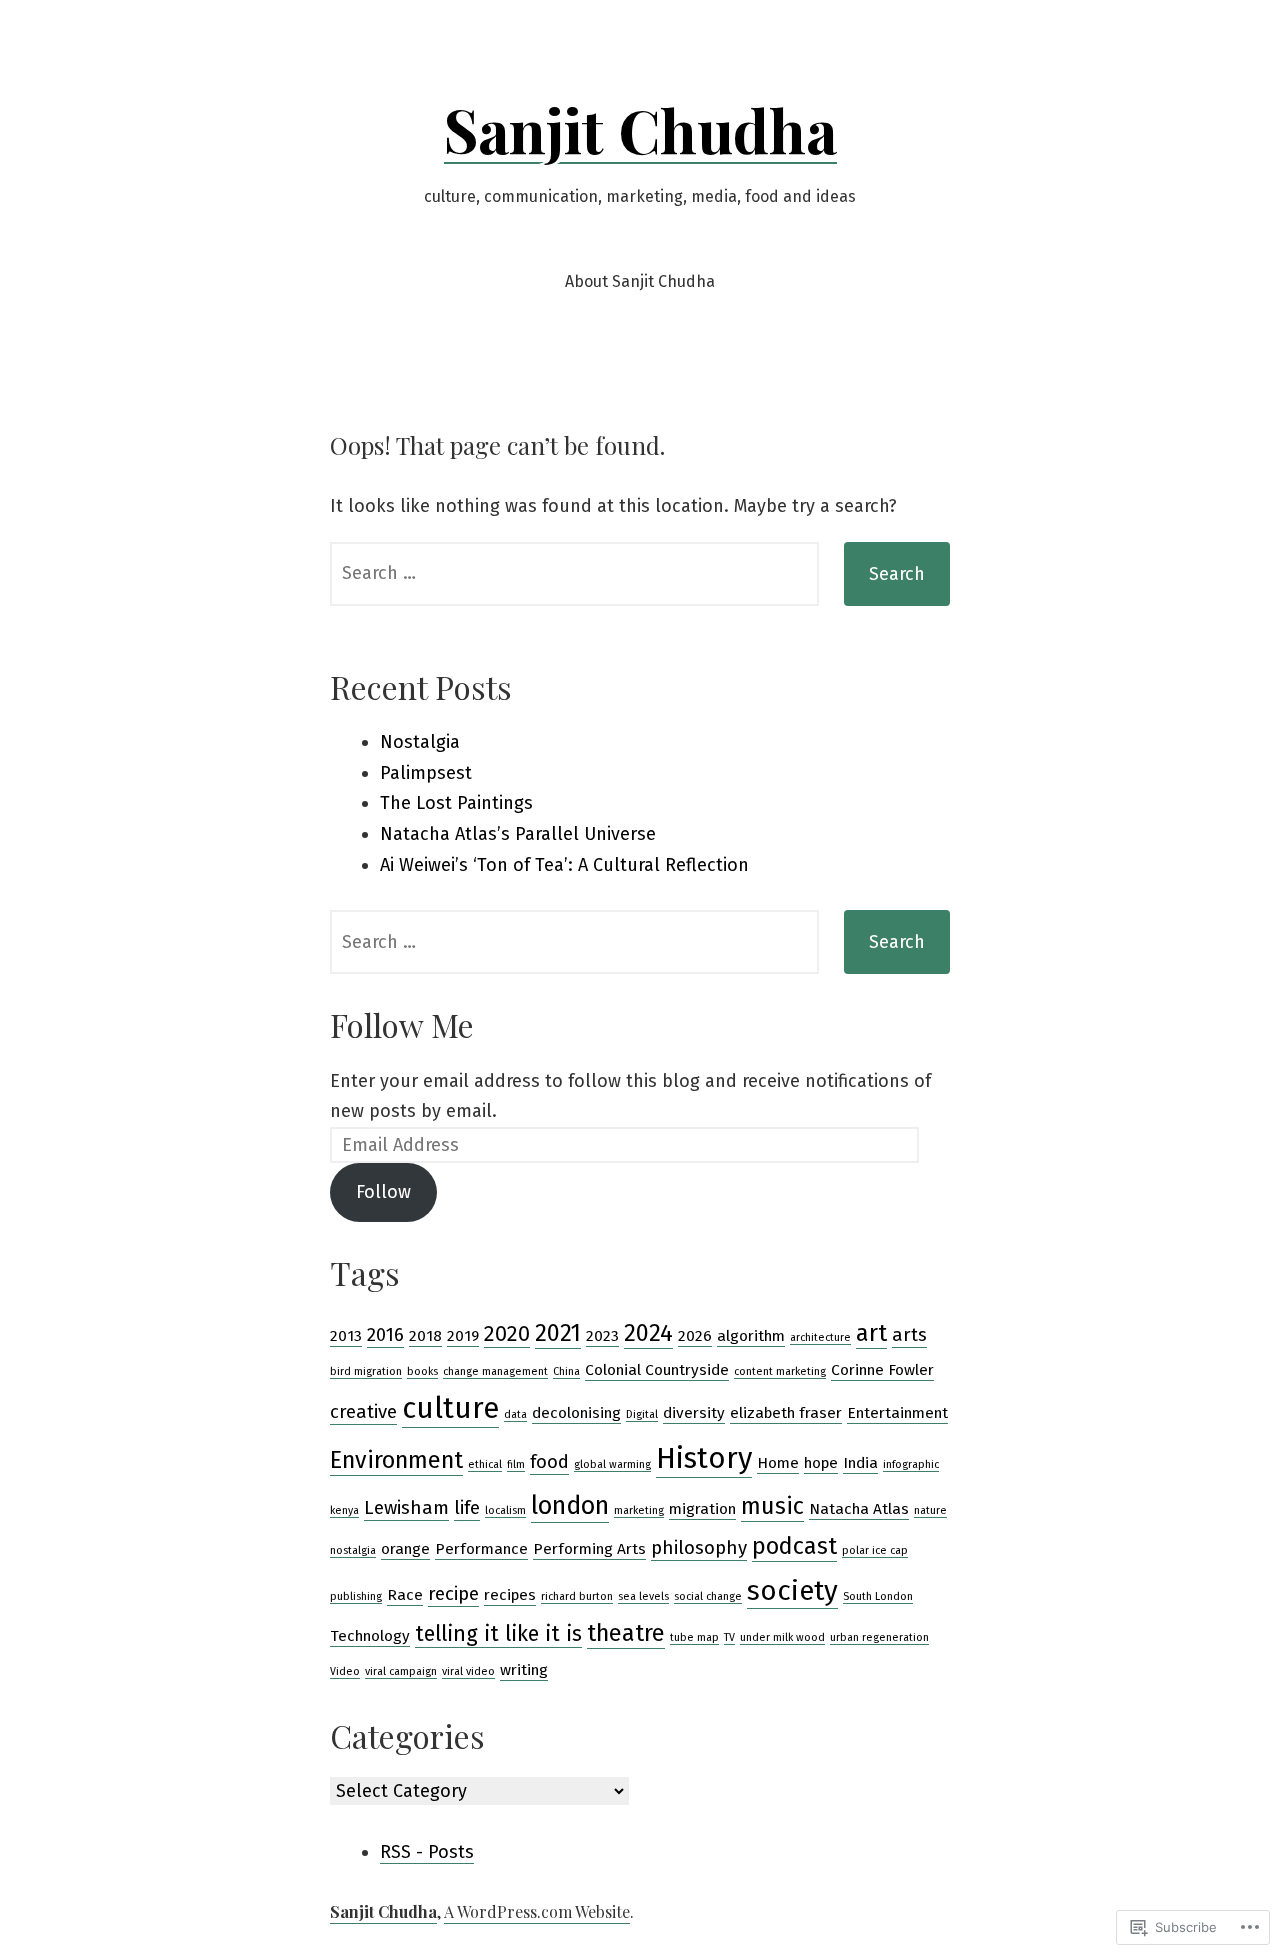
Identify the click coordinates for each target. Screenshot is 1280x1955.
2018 (425, 1336)
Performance (481, 1549)
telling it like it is (498, 1634)
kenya (344, 1510)
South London (878, 1596)
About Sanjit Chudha (640, 281)
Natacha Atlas (859, 1509)
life (467, 1508)
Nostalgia (420, 742)
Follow (383, 1192)
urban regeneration (879, 1637)
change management (495, 1371)
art (871, 1333)
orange (405, 1549)
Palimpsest (426, 773)
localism (505, 1510)
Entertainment (897, 1413)
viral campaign (401, 1671)
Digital (642, 1414)
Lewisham (406, 1508)
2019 (463, 1336)
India (860, 1463)
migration (702, 1509)
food (549, 1462)
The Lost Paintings (456, 803)
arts (909, 1335)
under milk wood (782, 1637)
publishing (356, 1596)
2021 (558, 1333)
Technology (370, 1636)
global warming (612, 1464)
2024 (648, 1333)
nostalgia (353, 1550)
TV (729, 1637)
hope (821, 1463)
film (516, 1464)
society (792, 1590)
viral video (468, 1671)
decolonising (576, 1413)
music (772, 1506)
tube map (694, 1637)
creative (363, 1412)
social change (708, 1596)
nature (930, 1510)
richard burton (577, 1596)
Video (345, 1671)
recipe (453, 1594)
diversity (694, 1413)
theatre (626, 1633)
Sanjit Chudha (640, 129)
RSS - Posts (427, 1852)
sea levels (643, 1596)
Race (405, 1595)
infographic (911, 1464)
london (570, 1505)
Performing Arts (589, 1549)
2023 (602, 1336)
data (515, 1414)
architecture (820, 1337)
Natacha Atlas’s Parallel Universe (518, 834)
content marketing (780, 1371)
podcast (794, 1546)
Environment (396, 1460)
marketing (639, 1510)
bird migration (366, 1371)
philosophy (699, 1548)
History (704, 1458)
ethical (485, 1464)
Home (778, 1463)
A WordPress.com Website (537, 1911)
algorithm (751, 1336)
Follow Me (402, 1024)
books (422, 1371)
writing (524, 1670)
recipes (510, 1595)
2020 (507, 1334)
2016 (385, 1335)
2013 (346, 1336)
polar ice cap (875, 1550)
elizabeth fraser (786, 1413)
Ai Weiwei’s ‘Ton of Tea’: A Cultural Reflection (564, 865)
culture (450, 1408)
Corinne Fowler (882, 1370)
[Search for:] (574, 574)
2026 (695, 1336)
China (566, 1371)
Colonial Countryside (657, 1370)
